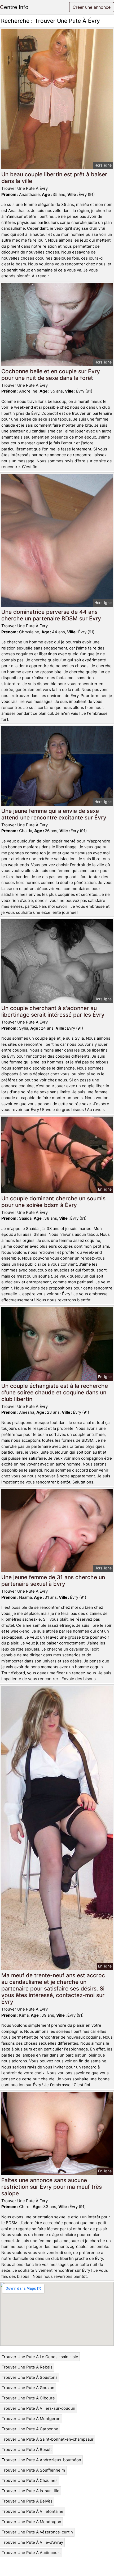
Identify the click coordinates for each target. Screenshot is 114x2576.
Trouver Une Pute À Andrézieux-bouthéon (41, 2460)
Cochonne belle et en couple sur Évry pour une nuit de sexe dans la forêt (51, 375)
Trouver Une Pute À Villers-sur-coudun (38, 2408)
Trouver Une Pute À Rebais (27, 2367)
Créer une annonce (92, 7)
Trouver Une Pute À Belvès (27, 2501)
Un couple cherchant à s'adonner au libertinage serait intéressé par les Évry (53, 1011)
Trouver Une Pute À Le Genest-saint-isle (40, 2357)
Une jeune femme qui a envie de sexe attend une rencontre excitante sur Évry (54, 814)
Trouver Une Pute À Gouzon (28, 2388)
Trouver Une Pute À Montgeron (31, 2419)
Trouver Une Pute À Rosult (27, 2450)
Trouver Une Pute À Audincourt (31, 2553)
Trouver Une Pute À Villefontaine (32, 2511)
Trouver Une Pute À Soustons (30, 2377)
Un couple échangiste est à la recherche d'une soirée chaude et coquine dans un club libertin (55, 1392)
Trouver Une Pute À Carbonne (30, 2429)
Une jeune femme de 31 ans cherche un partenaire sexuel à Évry (53, 1580)
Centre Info (14, 7)
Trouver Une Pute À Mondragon (31, 2522)
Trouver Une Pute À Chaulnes (30, 2480)
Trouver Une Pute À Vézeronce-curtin (37, 2532)
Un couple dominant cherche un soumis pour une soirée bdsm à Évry (53, 1202)
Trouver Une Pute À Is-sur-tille (30, 2491)
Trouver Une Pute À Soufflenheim (33, 2470)
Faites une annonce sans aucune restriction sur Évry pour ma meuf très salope (52, 2187)
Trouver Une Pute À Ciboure (28, 2398)
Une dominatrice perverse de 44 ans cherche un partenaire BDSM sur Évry (51, 615)
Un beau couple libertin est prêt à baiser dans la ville (54, 178)
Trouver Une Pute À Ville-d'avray (32, 2542)
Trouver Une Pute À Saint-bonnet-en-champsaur (48, 2439)
